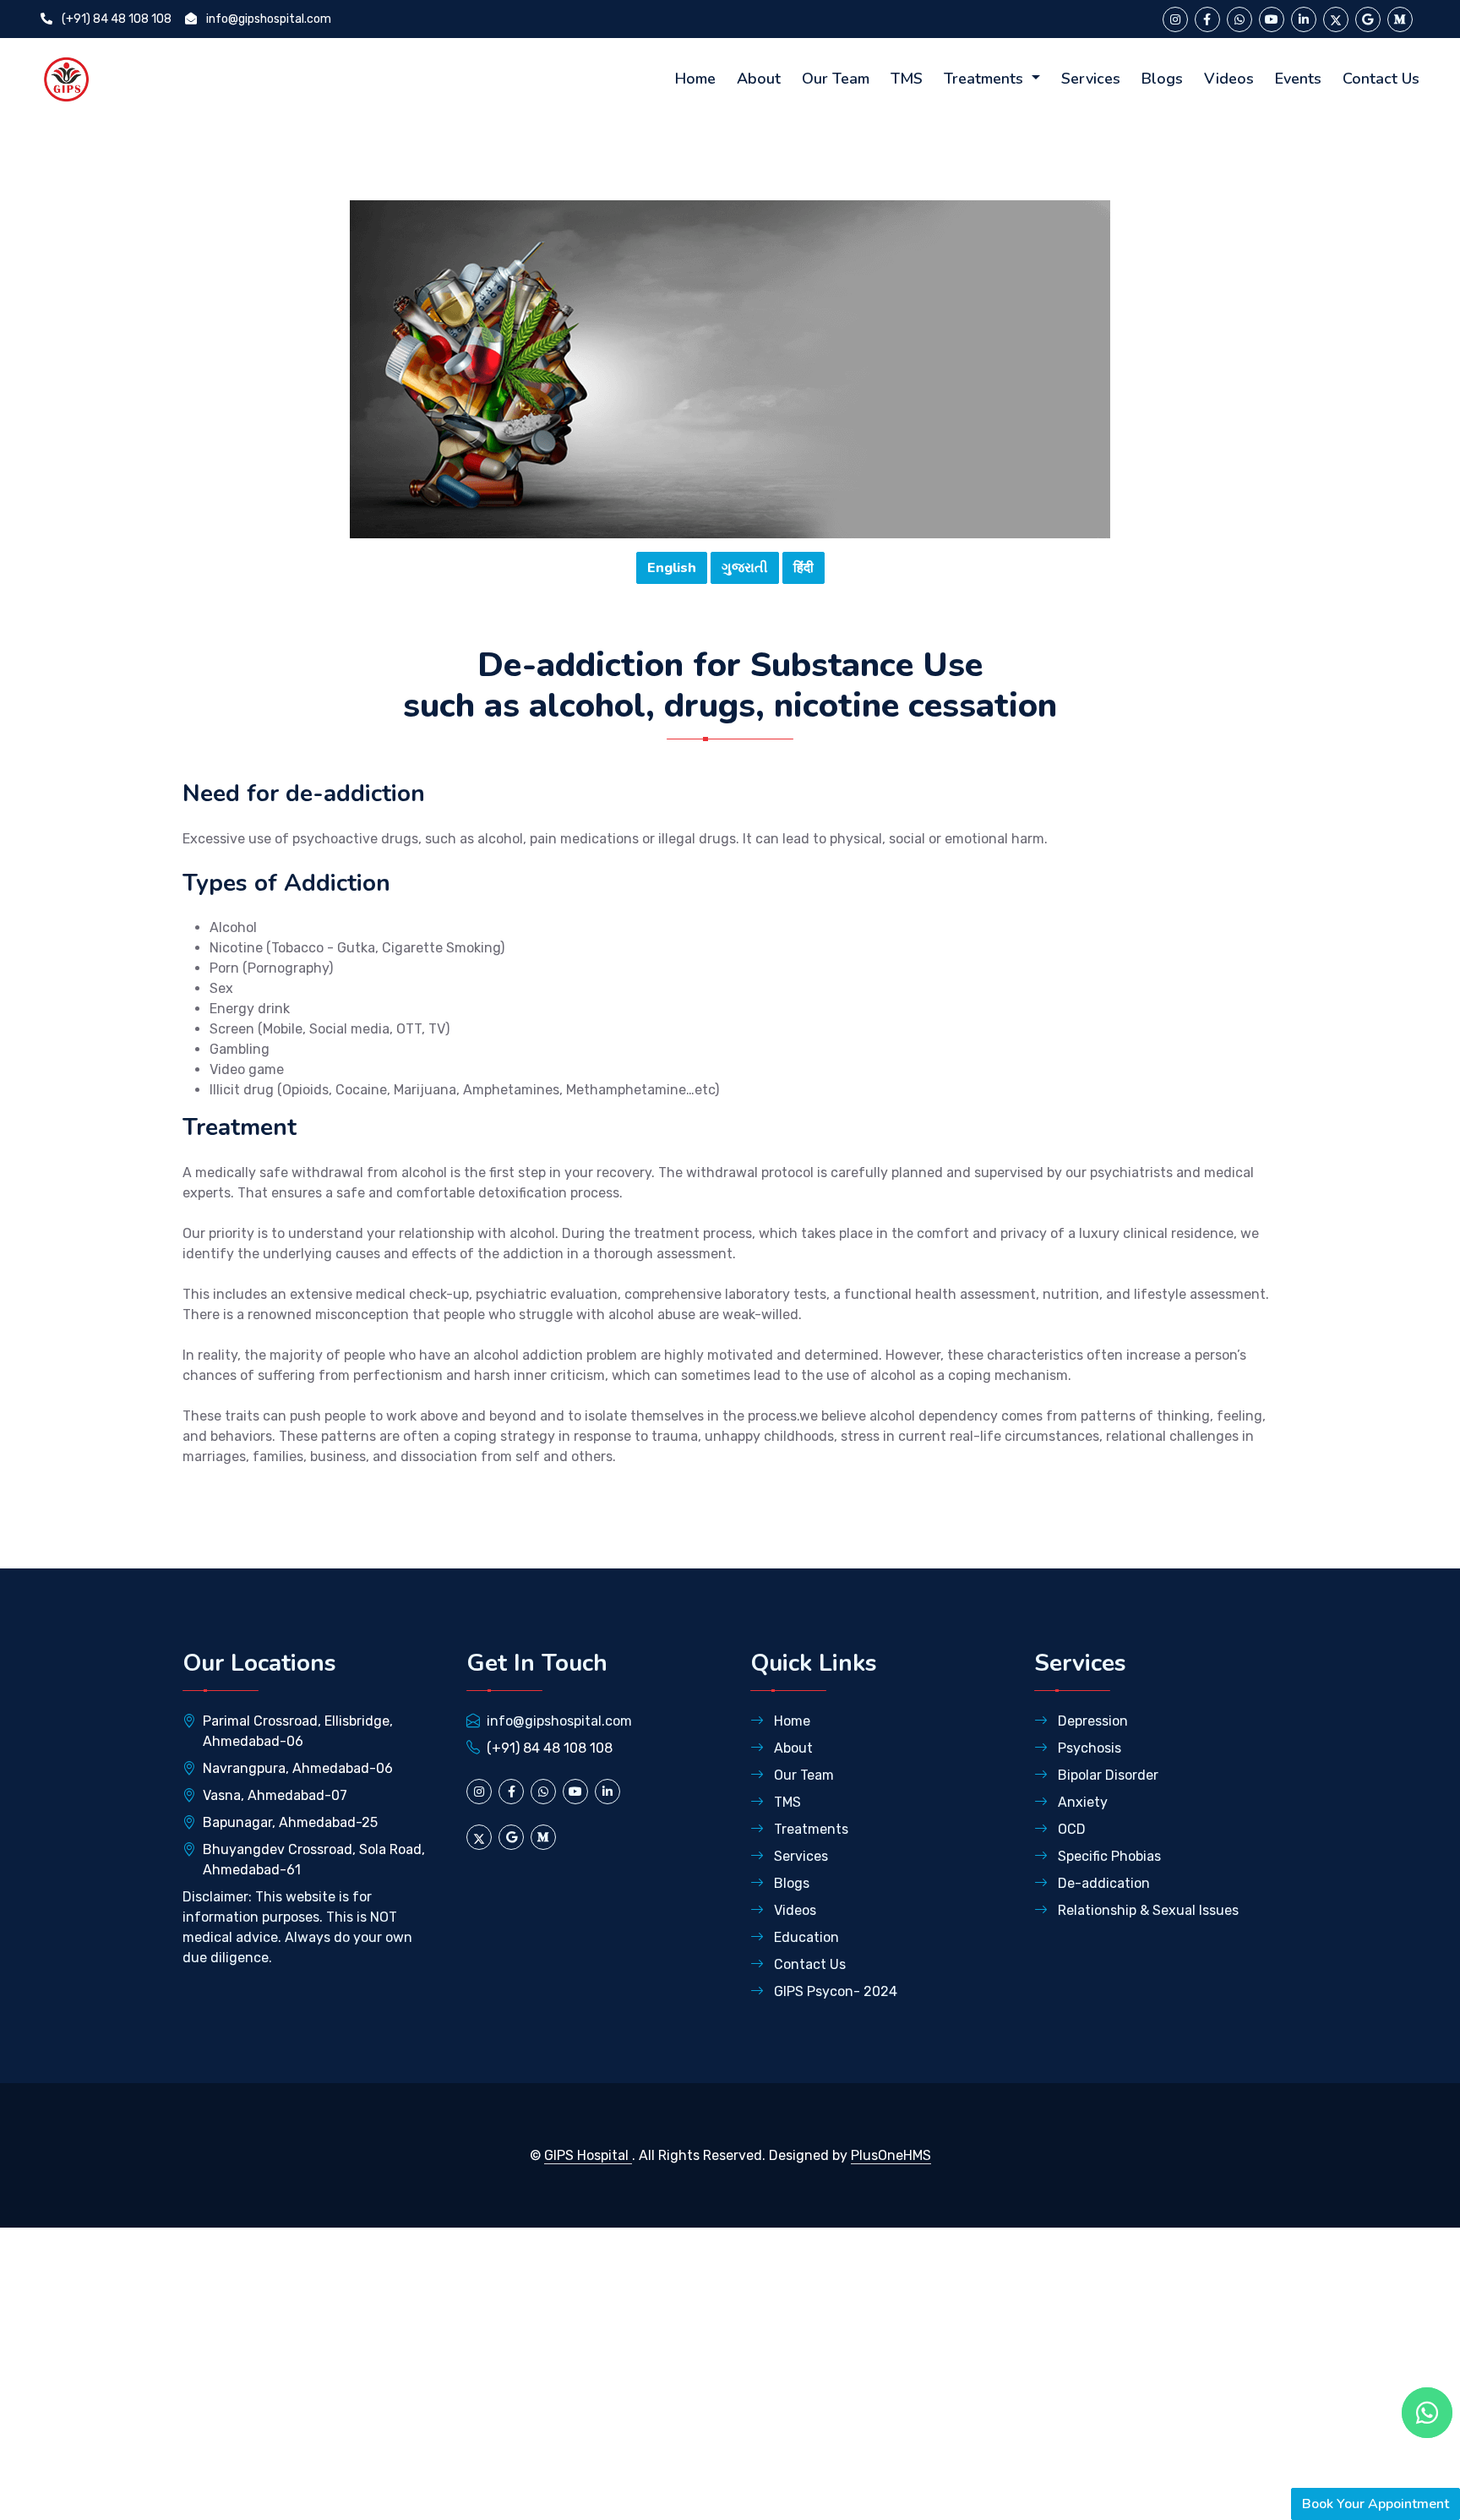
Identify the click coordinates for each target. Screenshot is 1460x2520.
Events (1298, 79)
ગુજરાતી (745, 568)
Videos (1229, 79)
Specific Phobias (1108, 1856)
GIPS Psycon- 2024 (834, 1991)
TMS (907, 79)
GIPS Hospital (588, 2155)
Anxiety (1081, 1802)
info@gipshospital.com (267, 19)
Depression (1091, 1721)
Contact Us (1381, 79)
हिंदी (804, 568)
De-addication (1102, 1883)
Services (1091, 79)
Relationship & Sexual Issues (1147, 1910)
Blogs (1162, 79)
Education (805, 1937)
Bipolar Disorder (1106, 1775)
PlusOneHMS (891, 2155)
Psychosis (1088, 1748)
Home (695, 79)
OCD (1070, 1829)
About (759, 79)
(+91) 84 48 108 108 (115, 19)
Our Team (836, 79)
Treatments (986, 79)
